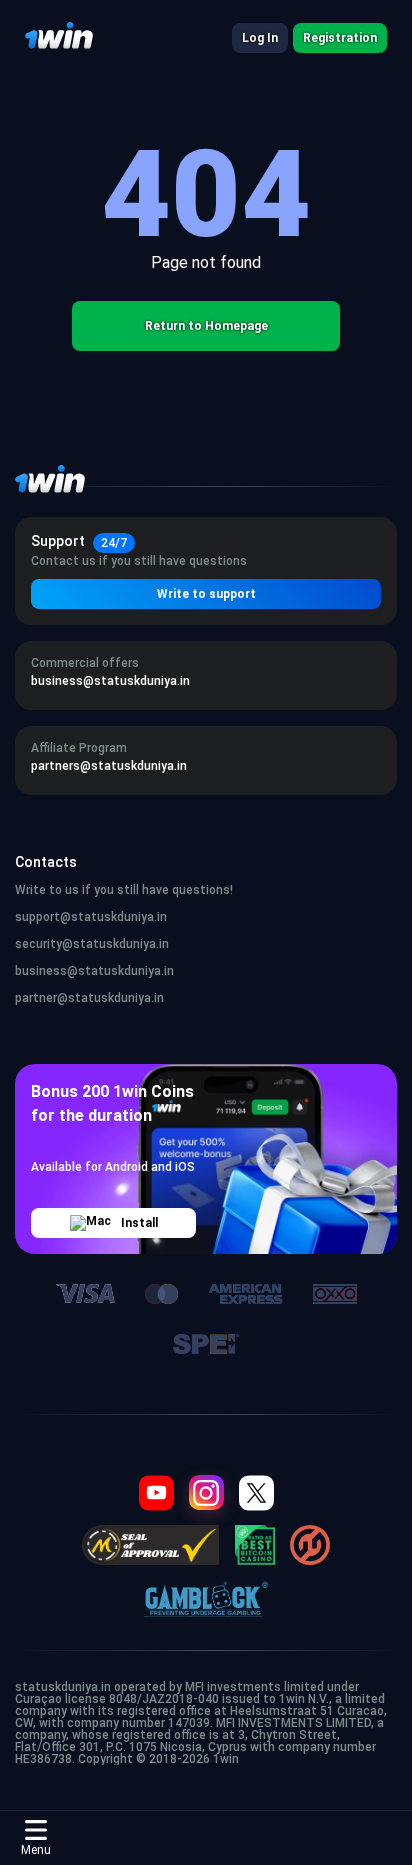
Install (139, 1223)
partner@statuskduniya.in (89, 998)
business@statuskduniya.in (94, 971)
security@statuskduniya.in (92, 944)
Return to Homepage (206, 326)
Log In (260, 38)
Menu (36, 1850)
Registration (340, 38)
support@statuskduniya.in (91, 917)
